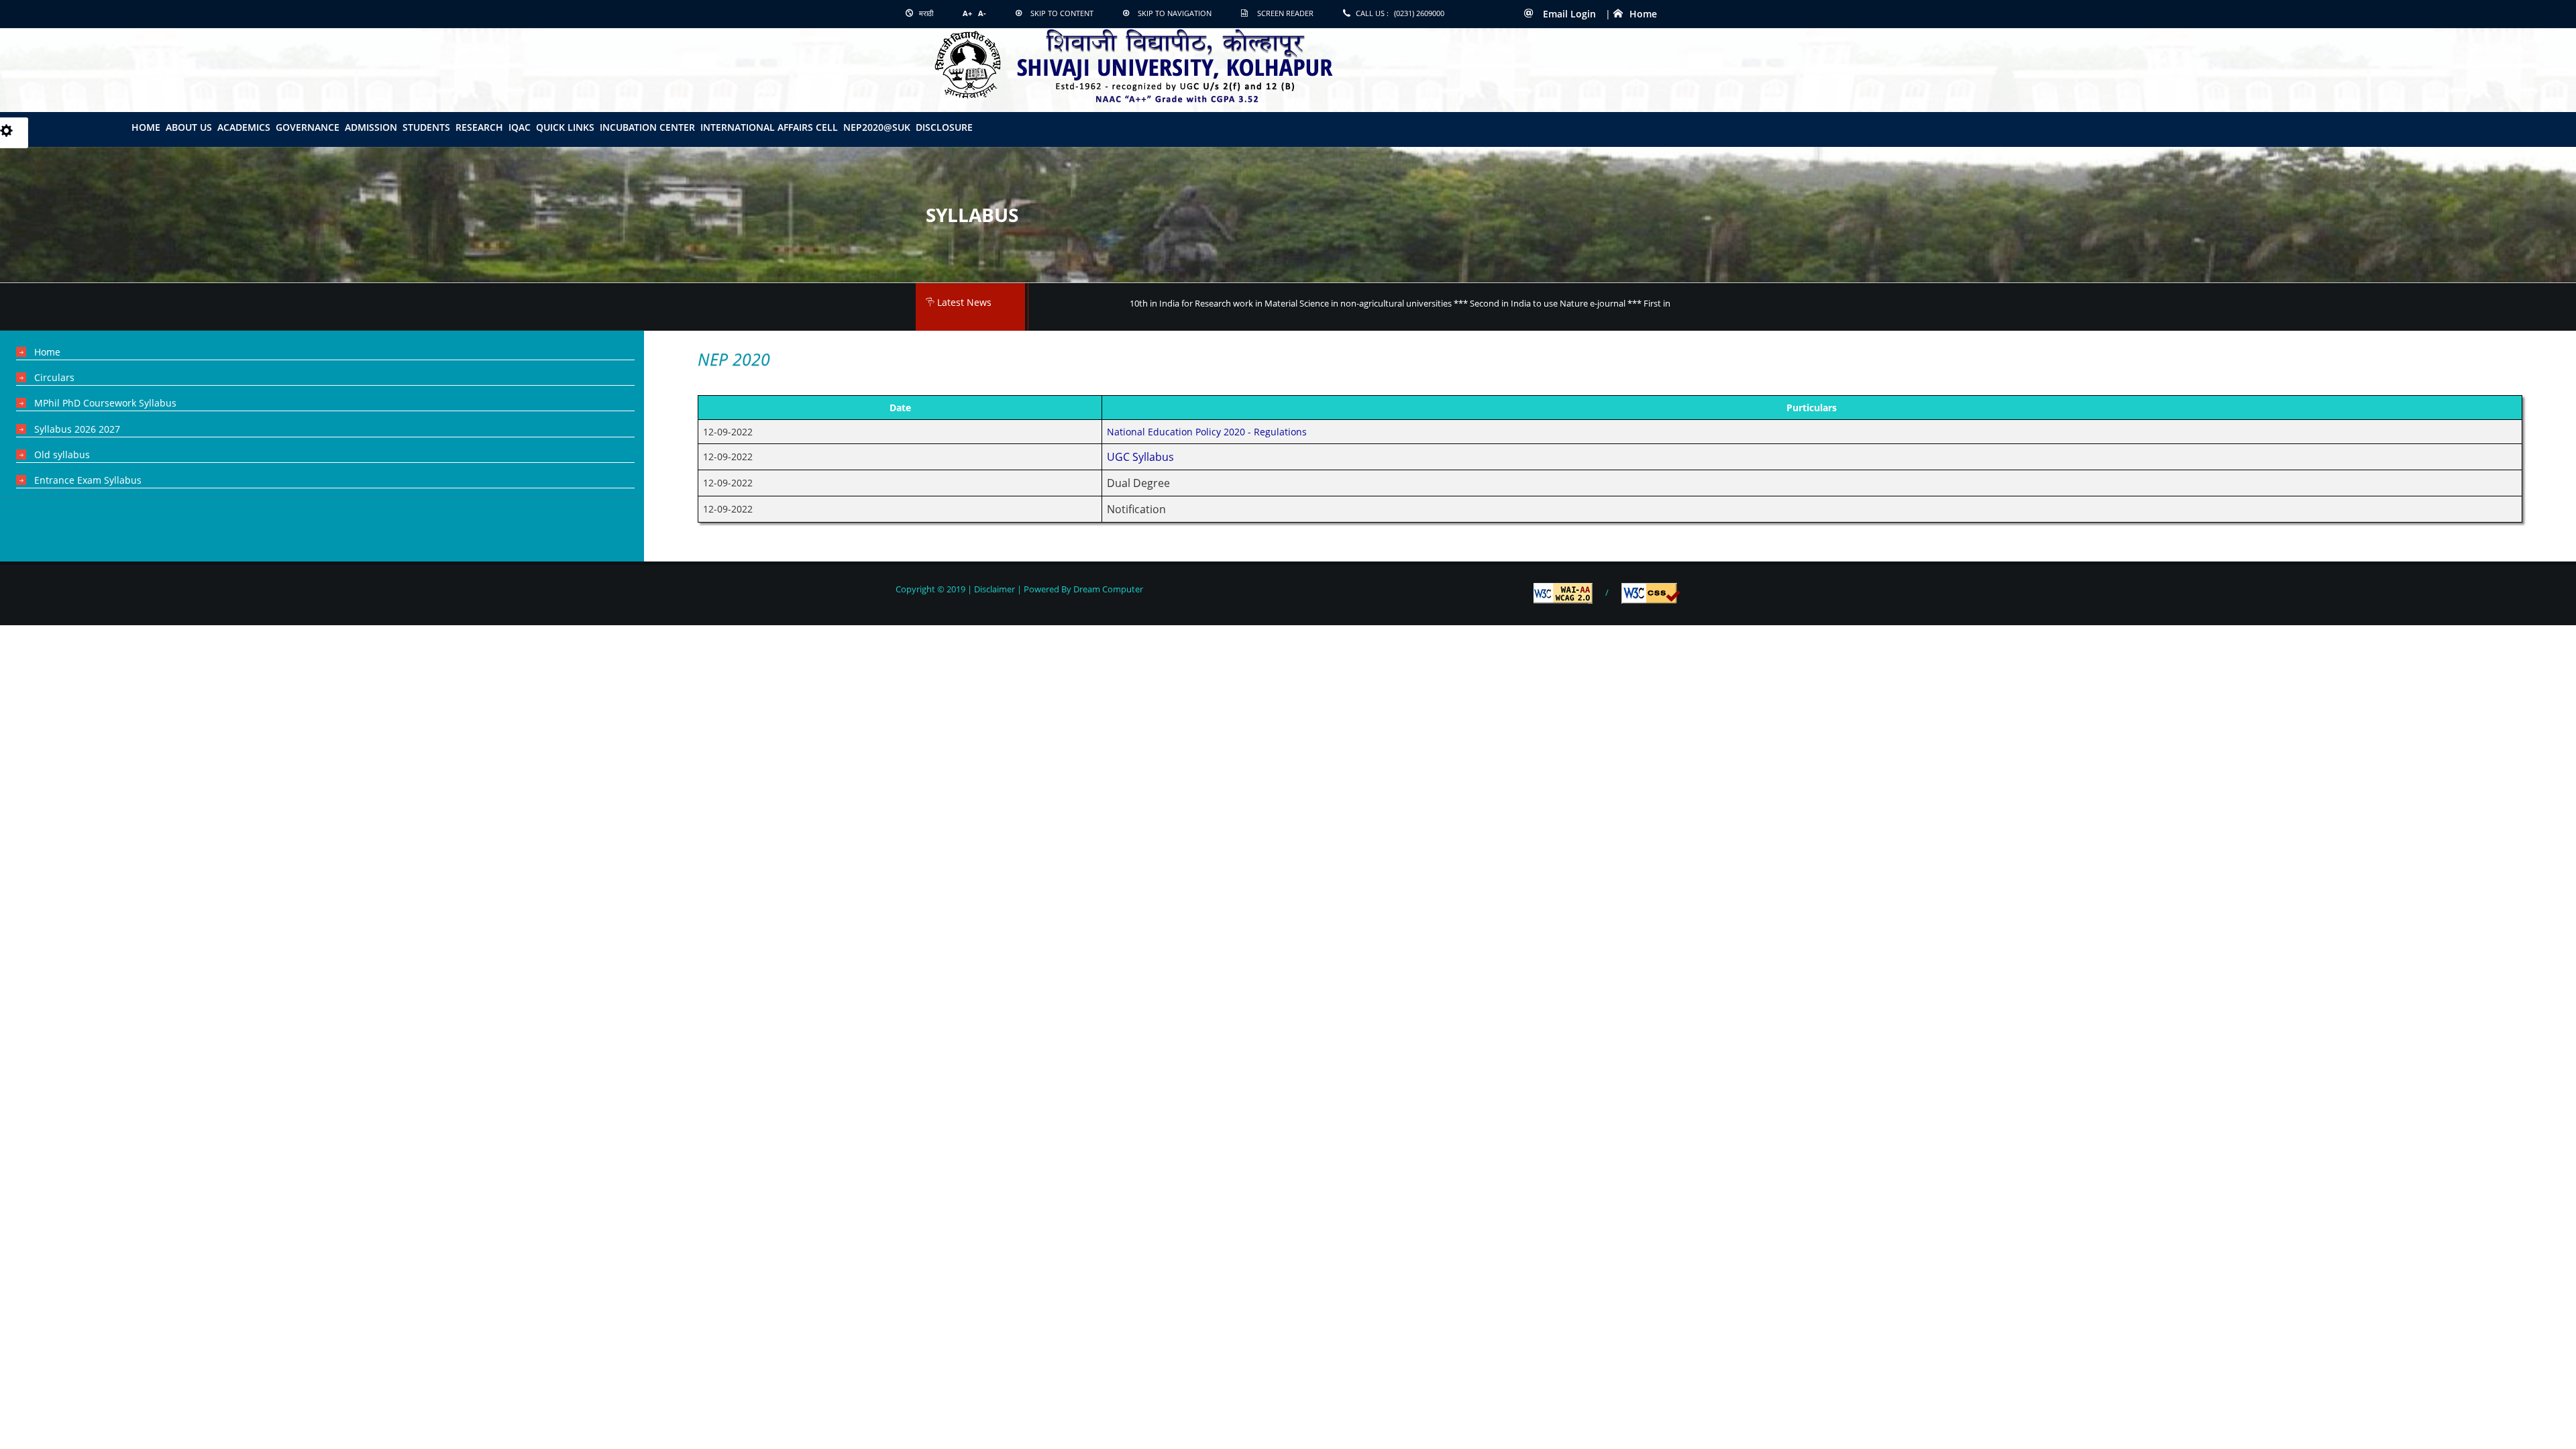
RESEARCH (479, 127)
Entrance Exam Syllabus (88, 480)
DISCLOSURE (944, 127)
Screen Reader (1285, 13)
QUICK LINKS (565, 127)
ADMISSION (371, 127)
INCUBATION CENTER (647, 127)
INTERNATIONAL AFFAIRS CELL (769, 127)
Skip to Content (1062, 13)
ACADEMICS (244, 127)
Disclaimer (995, 589)
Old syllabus (62, 454)
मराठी (925, 13)
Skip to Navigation (1175, 13)
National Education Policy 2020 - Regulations (1207, 432)
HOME (146, 127)
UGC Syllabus (1140, 457)
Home (1643, 14)
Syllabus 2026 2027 (77, 429)
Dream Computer (1107, 589)
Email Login (1568, 14)
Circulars (54, 377)
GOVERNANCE (308, 127)
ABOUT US (189, 127)
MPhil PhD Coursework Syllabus (105, 403)
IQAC (520, 127)
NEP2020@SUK (877, 127)
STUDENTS (426, 127)
